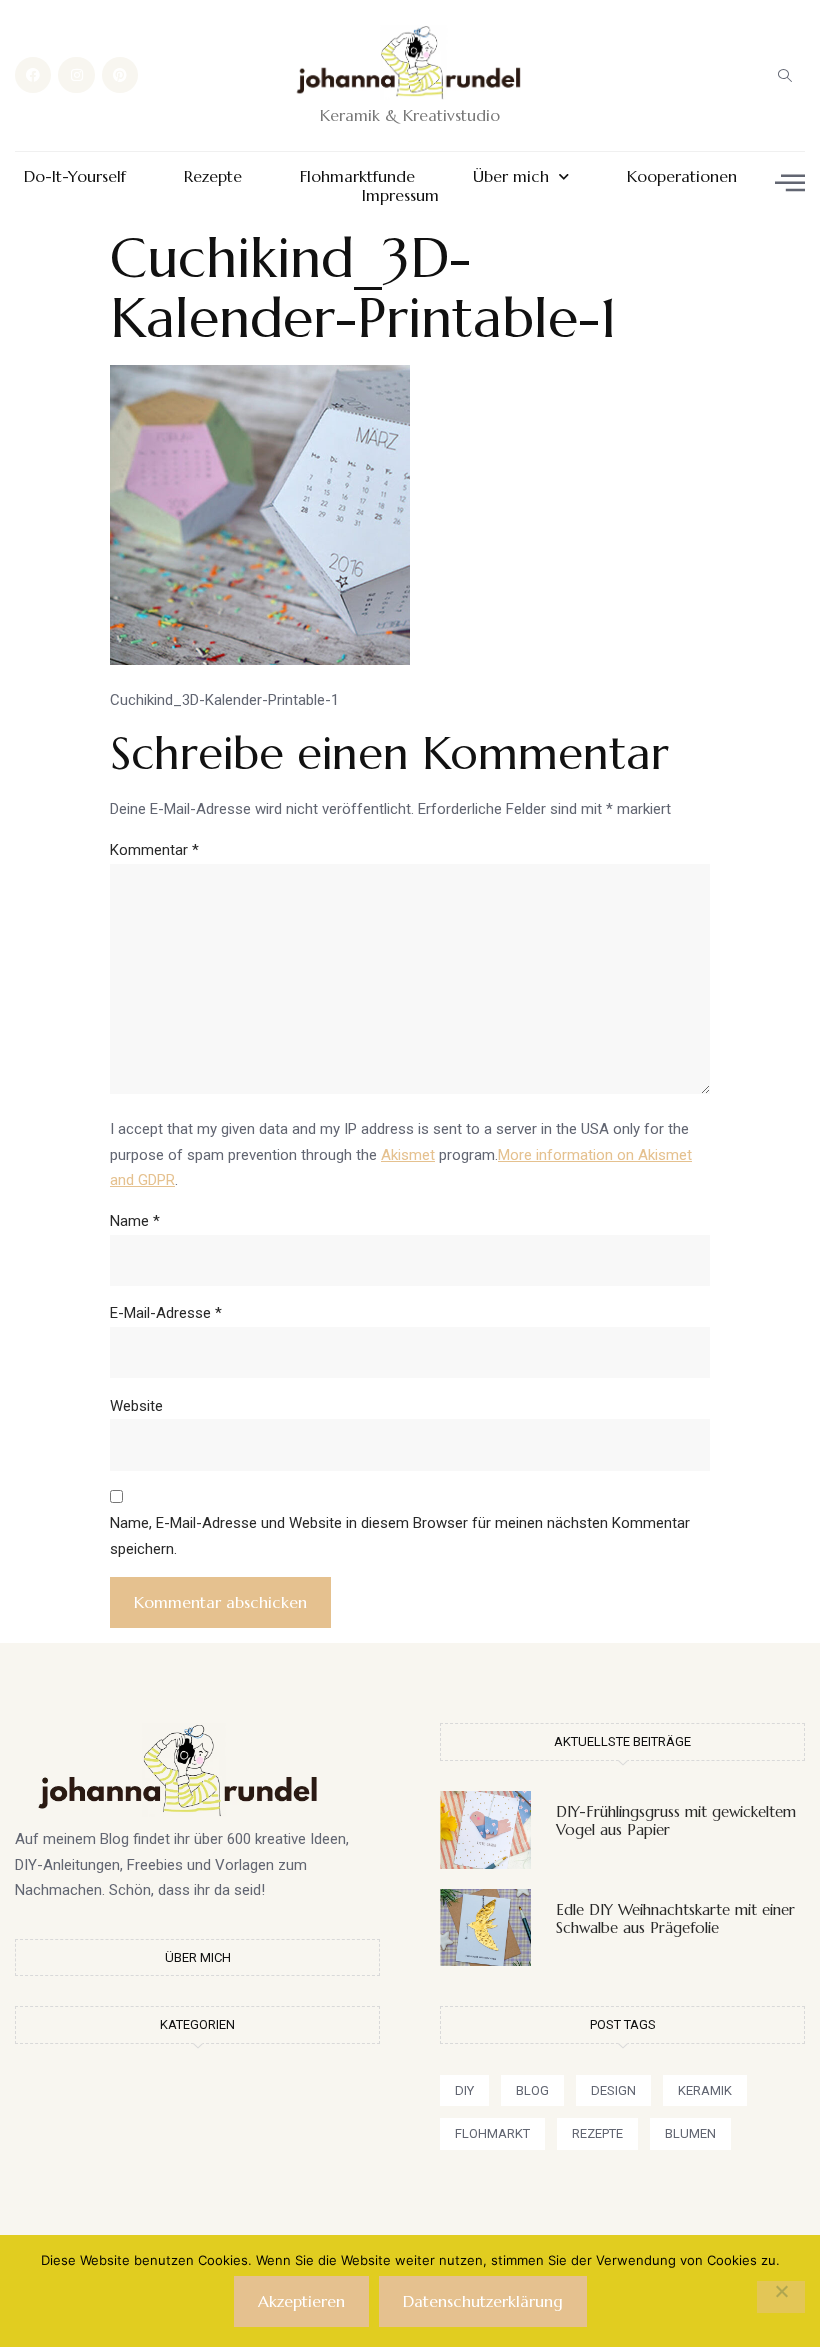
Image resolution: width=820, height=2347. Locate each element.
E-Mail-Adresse (166, 1313)
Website (136, 1406)
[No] (781, 2297)
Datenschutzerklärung (483, 2301)
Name (135, 1221)
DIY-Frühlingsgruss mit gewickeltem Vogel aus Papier (676, 1820)
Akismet (408, 1155)
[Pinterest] (120, 75)
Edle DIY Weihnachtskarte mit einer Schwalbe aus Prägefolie (675, 1918)
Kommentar (154, 850)
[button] (785, 75)
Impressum (400, 195)
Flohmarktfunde (357, 176)
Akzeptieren (301, 2301)
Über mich (511, 176)
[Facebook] (33, 75)
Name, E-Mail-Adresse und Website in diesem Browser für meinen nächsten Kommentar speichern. (400, 1536)
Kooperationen (682, 176)
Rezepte (213, 176)
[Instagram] (76, 75)
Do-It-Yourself (75, 176)
